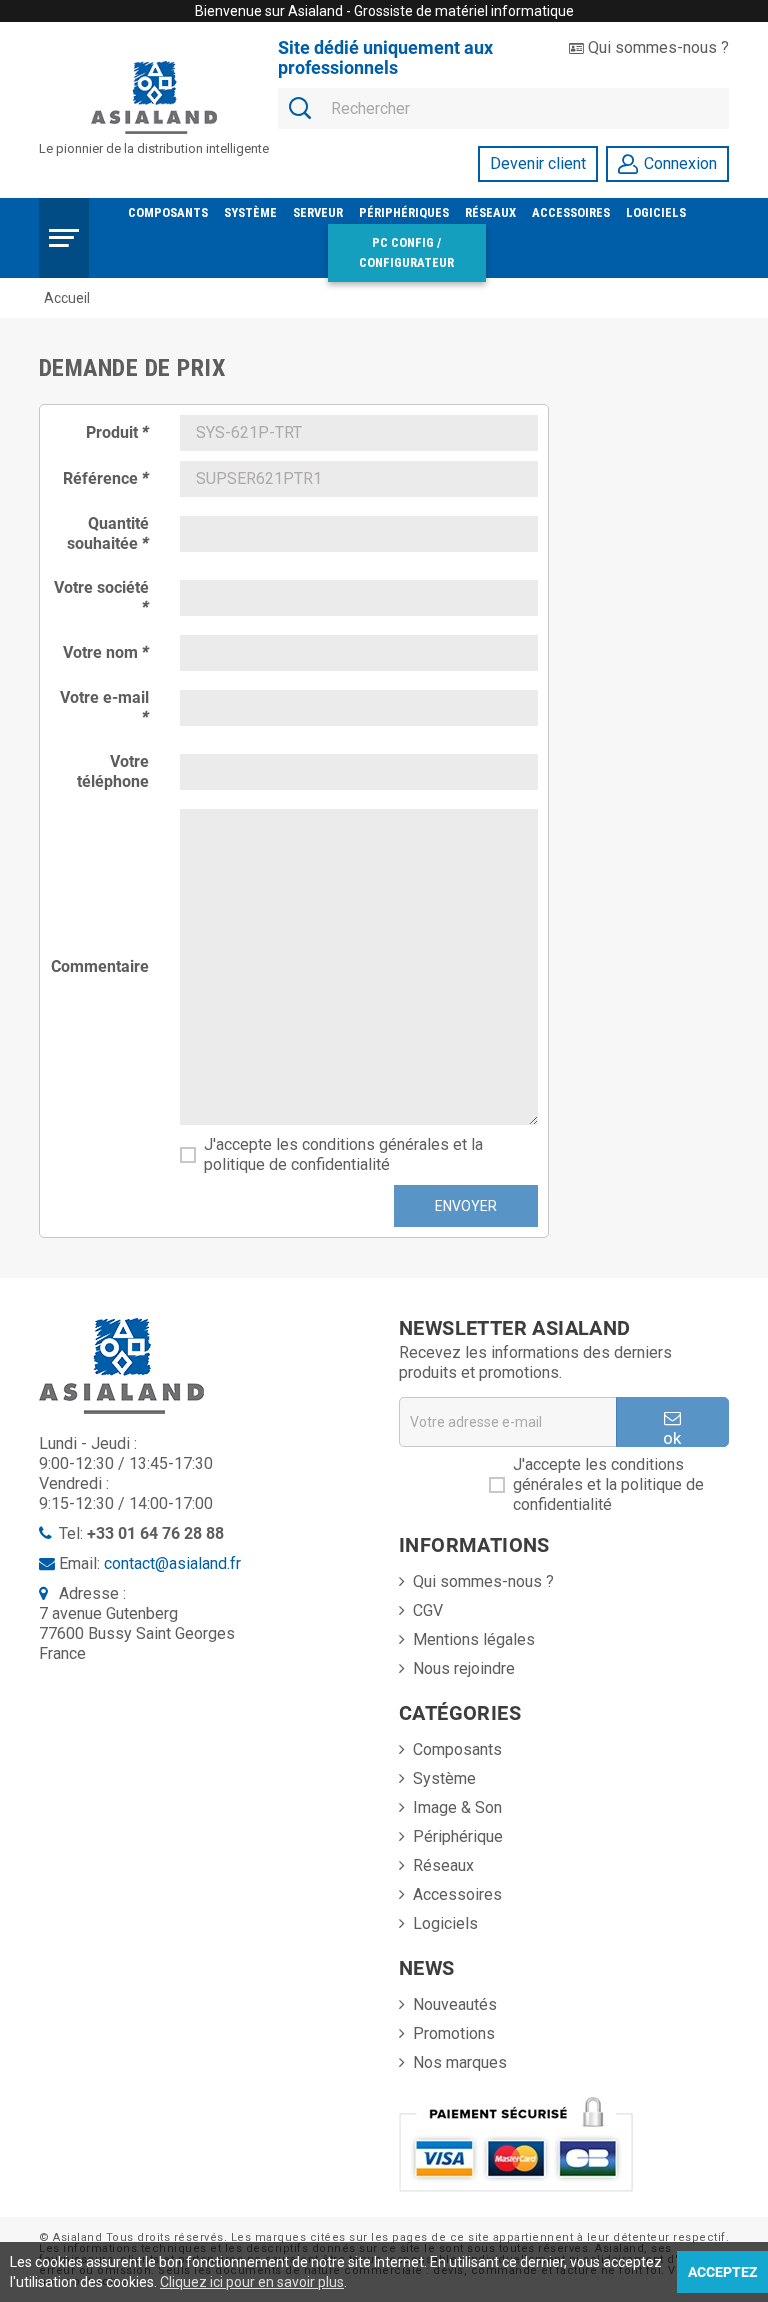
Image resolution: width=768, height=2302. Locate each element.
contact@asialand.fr (172, 1563)
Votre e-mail (104, 707)
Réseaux (490, 212)
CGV (428, 1610)
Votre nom (106, 652)
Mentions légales (474, 1639)
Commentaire (100, 966)
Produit (117, 432)
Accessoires (571, 212)
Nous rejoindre (464, 1668)
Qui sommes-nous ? (656, 47)
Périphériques (404, 212)
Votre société (101, 597)
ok (672, 1437)
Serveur (318, 212)
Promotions (454, 2033)
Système (250, 212)
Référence (106, 478)
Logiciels (656, 212)
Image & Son (457, 1807)
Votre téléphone (113, 771)
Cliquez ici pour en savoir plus (252, 2282)
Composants (168, 212)
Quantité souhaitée (108, 533)
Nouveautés (455, 2004)
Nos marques (460, 2062)
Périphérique (458, 1836)
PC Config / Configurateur (406, 252)
